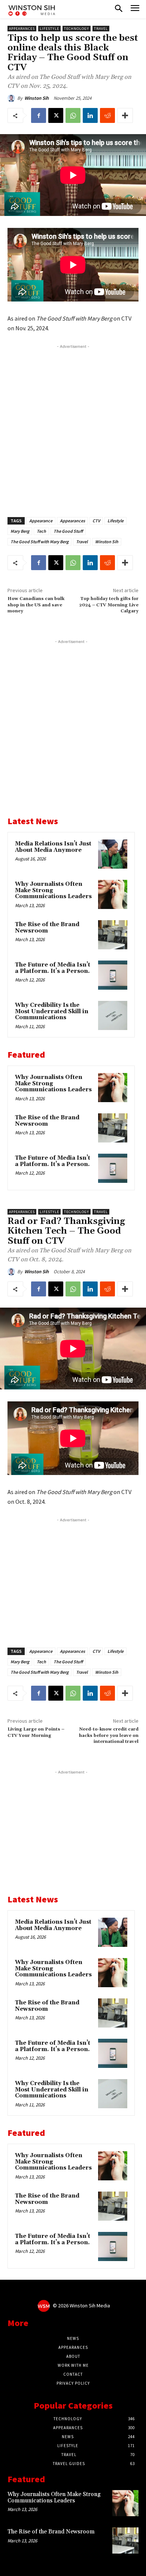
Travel (101, 29)
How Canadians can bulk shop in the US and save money (36, 605)
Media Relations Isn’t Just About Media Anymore (53, 847)
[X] (56, 115)
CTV (96, 521)
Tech (41, 531)
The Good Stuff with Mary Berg (39, 542)
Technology (77, 29)
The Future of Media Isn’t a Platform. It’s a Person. (53, 968)
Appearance (41, 521)
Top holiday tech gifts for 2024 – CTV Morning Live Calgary (109, 605)
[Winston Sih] (12, 98)
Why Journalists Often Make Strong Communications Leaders (54, 2498)
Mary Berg (20, 531)
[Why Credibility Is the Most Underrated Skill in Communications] (113, 1015)
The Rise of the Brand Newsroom (47, 928)
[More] (125, 115)
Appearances (22, 29)
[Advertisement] (73, 426)
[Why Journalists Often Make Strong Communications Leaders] (113, 894)
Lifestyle (49, 29)
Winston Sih (36, 98)
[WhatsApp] (73, 115)
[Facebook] (39, 115)
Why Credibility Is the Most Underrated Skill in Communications (52, 1011)
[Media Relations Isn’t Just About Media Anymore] (113, 854)
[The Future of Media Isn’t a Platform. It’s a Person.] (113, 975)
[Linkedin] (90, 115)
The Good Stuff (68, 531)
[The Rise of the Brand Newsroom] (113, 935)
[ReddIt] (107, 115)
